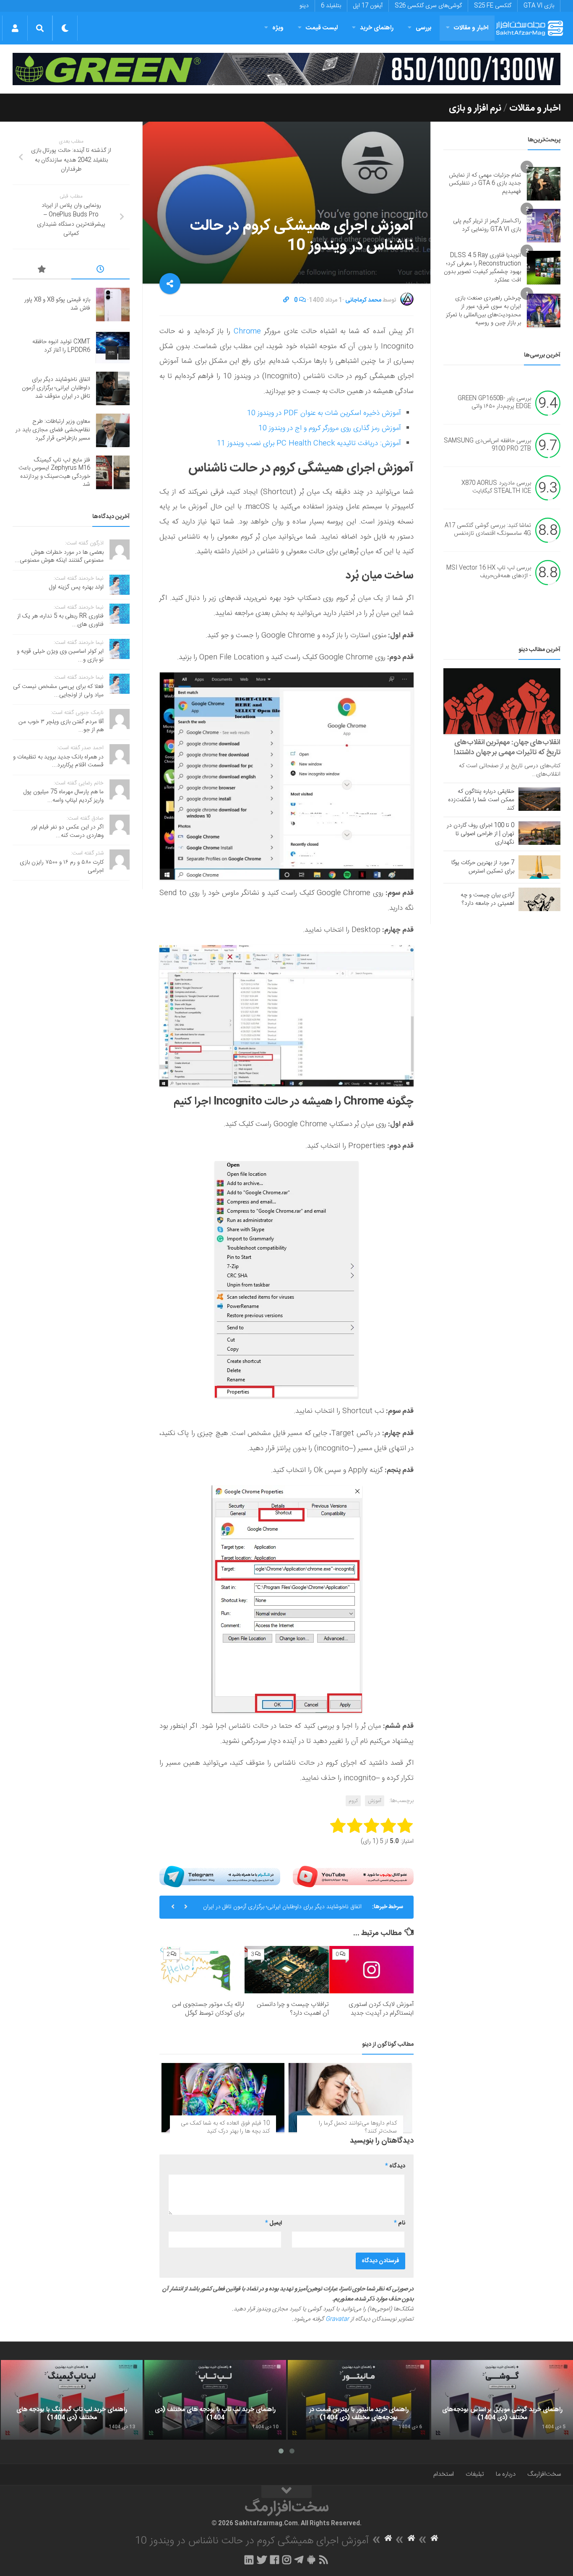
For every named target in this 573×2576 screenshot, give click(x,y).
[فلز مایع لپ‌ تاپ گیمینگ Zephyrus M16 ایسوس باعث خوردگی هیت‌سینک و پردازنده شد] (113, 472)
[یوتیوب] (353, 1876)
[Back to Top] (286, 2492)
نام (400, 2223)
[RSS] (324, 2560)
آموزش (375, 1801)
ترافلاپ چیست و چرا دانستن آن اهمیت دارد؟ (293, 2009)
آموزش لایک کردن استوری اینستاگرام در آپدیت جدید (381, 2009)
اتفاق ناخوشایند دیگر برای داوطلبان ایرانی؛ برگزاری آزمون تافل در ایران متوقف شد (282, 1910)
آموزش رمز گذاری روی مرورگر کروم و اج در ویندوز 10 (330, 428)
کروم (353, 1801)
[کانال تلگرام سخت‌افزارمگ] (299, 2560)
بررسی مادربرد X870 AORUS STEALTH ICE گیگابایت (496, 487)
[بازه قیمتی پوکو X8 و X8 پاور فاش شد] (113, 305)
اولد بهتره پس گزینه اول (76, 587)
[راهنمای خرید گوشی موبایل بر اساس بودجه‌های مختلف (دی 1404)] (502, 2400)
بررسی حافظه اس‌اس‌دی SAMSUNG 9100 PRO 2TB (487, 445)
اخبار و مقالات (471, 28)
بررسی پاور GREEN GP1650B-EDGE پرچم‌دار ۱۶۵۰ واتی (494, 403)
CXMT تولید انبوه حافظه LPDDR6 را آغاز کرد (61, 346)
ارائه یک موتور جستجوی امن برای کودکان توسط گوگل (208, 2009)
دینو (304, 6)
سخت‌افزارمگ (544, 2474)
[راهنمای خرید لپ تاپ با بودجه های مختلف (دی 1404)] (215, 2400)
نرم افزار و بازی (475, 108)
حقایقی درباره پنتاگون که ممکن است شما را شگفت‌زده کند (481, 800)
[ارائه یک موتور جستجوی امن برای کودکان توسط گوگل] (202, 1970)
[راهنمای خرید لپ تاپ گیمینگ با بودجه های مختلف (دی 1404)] (72, 2400)
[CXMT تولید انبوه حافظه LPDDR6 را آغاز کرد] (113, 346)
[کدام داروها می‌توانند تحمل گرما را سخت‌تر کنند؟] (350, 2098)
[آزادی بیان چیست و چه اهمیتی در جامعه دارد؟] (539, 899)
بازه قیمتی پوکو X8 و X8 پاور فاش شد (57, 304)
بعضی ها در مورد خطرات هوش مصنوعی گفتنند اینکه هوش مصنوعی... (59, 557)
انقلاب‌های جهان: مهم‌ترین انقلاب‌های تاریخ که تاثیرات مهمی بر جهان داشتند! (507, 748)
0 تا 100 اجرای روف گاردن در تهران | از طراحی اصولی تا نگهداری (481, 834)
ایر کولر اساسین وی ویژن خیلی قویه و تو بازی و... (60, 656)
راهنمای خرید (377, 28)
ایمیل (273, 2223)
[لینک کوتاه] (286, 300)
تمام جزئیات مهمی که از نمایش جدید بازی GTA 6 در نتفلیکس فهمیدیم (485, 184)
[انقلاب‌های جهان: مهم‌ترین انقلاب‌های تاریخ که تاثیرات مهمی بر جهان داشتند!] (502, 701)
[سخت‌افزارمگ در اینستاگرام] (287, 2560)
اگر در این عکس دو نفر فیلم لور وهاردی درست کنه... (67, 831)
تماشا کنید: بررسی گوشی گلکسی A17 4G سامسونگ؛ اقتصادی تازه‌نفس (488, 530)
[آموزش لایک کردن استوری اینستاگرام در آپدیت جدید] (371, 1970)
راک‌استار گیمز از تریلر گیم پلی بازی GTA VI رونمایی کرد (487, 225)
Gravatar (337, 2319)
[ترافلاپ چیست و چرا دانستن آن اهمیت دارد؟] (287, 1970)
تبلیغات (475, 2474)
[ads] (286, 69)
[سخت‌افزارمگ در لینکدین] (249, 2560)
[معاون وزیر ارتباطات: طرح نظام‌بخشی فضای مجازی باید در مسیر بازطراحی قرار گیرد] (113, 430)
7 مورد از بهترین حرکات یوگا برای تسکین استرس (483, 867)
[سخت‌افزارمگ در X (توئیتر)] (262, 2560)
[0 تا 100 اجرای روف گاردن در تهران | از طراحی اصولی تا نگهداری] (539, 833)
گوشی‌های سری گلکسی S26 (428, 6)
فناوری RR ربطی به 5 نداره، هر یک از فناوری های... (60, 620)
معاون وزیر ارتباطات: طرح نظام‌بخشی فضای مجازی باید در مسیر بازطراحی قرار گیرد (53, 430)
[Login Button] (15, 28)
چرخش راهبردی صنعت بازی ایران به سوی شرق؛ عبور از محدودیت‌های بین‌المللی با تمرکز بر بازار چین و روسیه (483, 311)
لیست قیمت (322, 28)
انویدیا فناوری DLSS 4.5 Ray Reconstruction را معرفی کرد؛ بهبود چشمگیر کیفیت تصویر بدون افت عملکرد (482, 268)
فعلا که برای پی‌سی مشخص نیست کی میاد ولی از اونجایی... (58, 691)
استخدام (444, 2474)
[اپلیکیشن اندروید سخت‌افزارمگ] (311, 2560)
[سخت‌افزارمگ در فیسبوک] (275, 2560)
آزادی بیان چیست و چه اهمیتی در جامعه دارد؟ (487, 899)
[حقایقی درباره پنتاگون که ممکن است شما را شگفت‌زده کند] (539, 799)
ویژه (278, 28)
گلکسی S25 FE (493, 6)
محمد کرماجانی (363, 300)
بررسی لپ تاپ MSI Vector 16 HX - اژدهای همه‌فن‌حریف (489, 572)
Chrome (247, 331)
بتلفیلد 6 (331, 6)
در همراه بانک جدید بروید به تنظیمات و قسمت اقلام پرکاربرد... (58, 761)
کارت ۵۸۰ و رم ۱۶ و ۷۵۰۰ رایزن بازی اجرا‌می (62, 867)
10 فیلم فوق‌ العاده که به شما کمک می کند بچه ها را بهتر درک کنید (225, 2128)
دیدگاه (395, 2166)
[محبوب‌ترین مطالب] (42, 271)
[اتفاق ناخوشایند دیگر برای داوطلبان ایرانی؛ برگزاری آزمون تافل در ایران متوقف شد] (113, 388)
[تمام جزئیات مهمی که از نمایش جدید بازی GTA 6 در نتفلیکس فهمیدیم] (544, 184)
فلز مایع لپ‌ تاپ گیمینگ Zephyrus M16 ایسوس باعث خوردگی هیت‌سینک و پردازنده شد (54, 473)
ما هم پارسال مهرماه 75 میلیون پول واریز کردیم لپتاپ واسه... (64, 796)
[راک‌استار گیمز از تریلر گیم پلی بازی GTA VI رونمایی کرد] (544, 226)
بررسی (424, 28)
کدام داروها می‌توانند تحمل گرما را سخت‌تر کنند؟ (358, 2128)
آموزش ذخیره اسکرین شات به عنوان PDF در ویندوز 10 (324, 413)
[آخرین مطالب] (101, 271)
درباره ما (506, 2474)
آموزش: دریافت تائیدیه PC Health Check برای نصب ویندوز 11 (309, 443)
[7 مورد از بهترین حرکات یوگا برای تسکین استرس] (539, 867)
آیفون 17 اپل (368, 6)
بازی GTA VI (539, 6)
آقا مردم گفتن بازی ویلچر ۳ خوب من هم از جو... (61, 726)
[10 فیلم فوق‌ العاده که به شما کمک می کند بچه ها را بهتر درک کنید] (223, 2098)
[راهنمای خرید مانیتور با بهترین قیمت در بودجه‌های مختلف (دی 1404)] (359, 2400)
